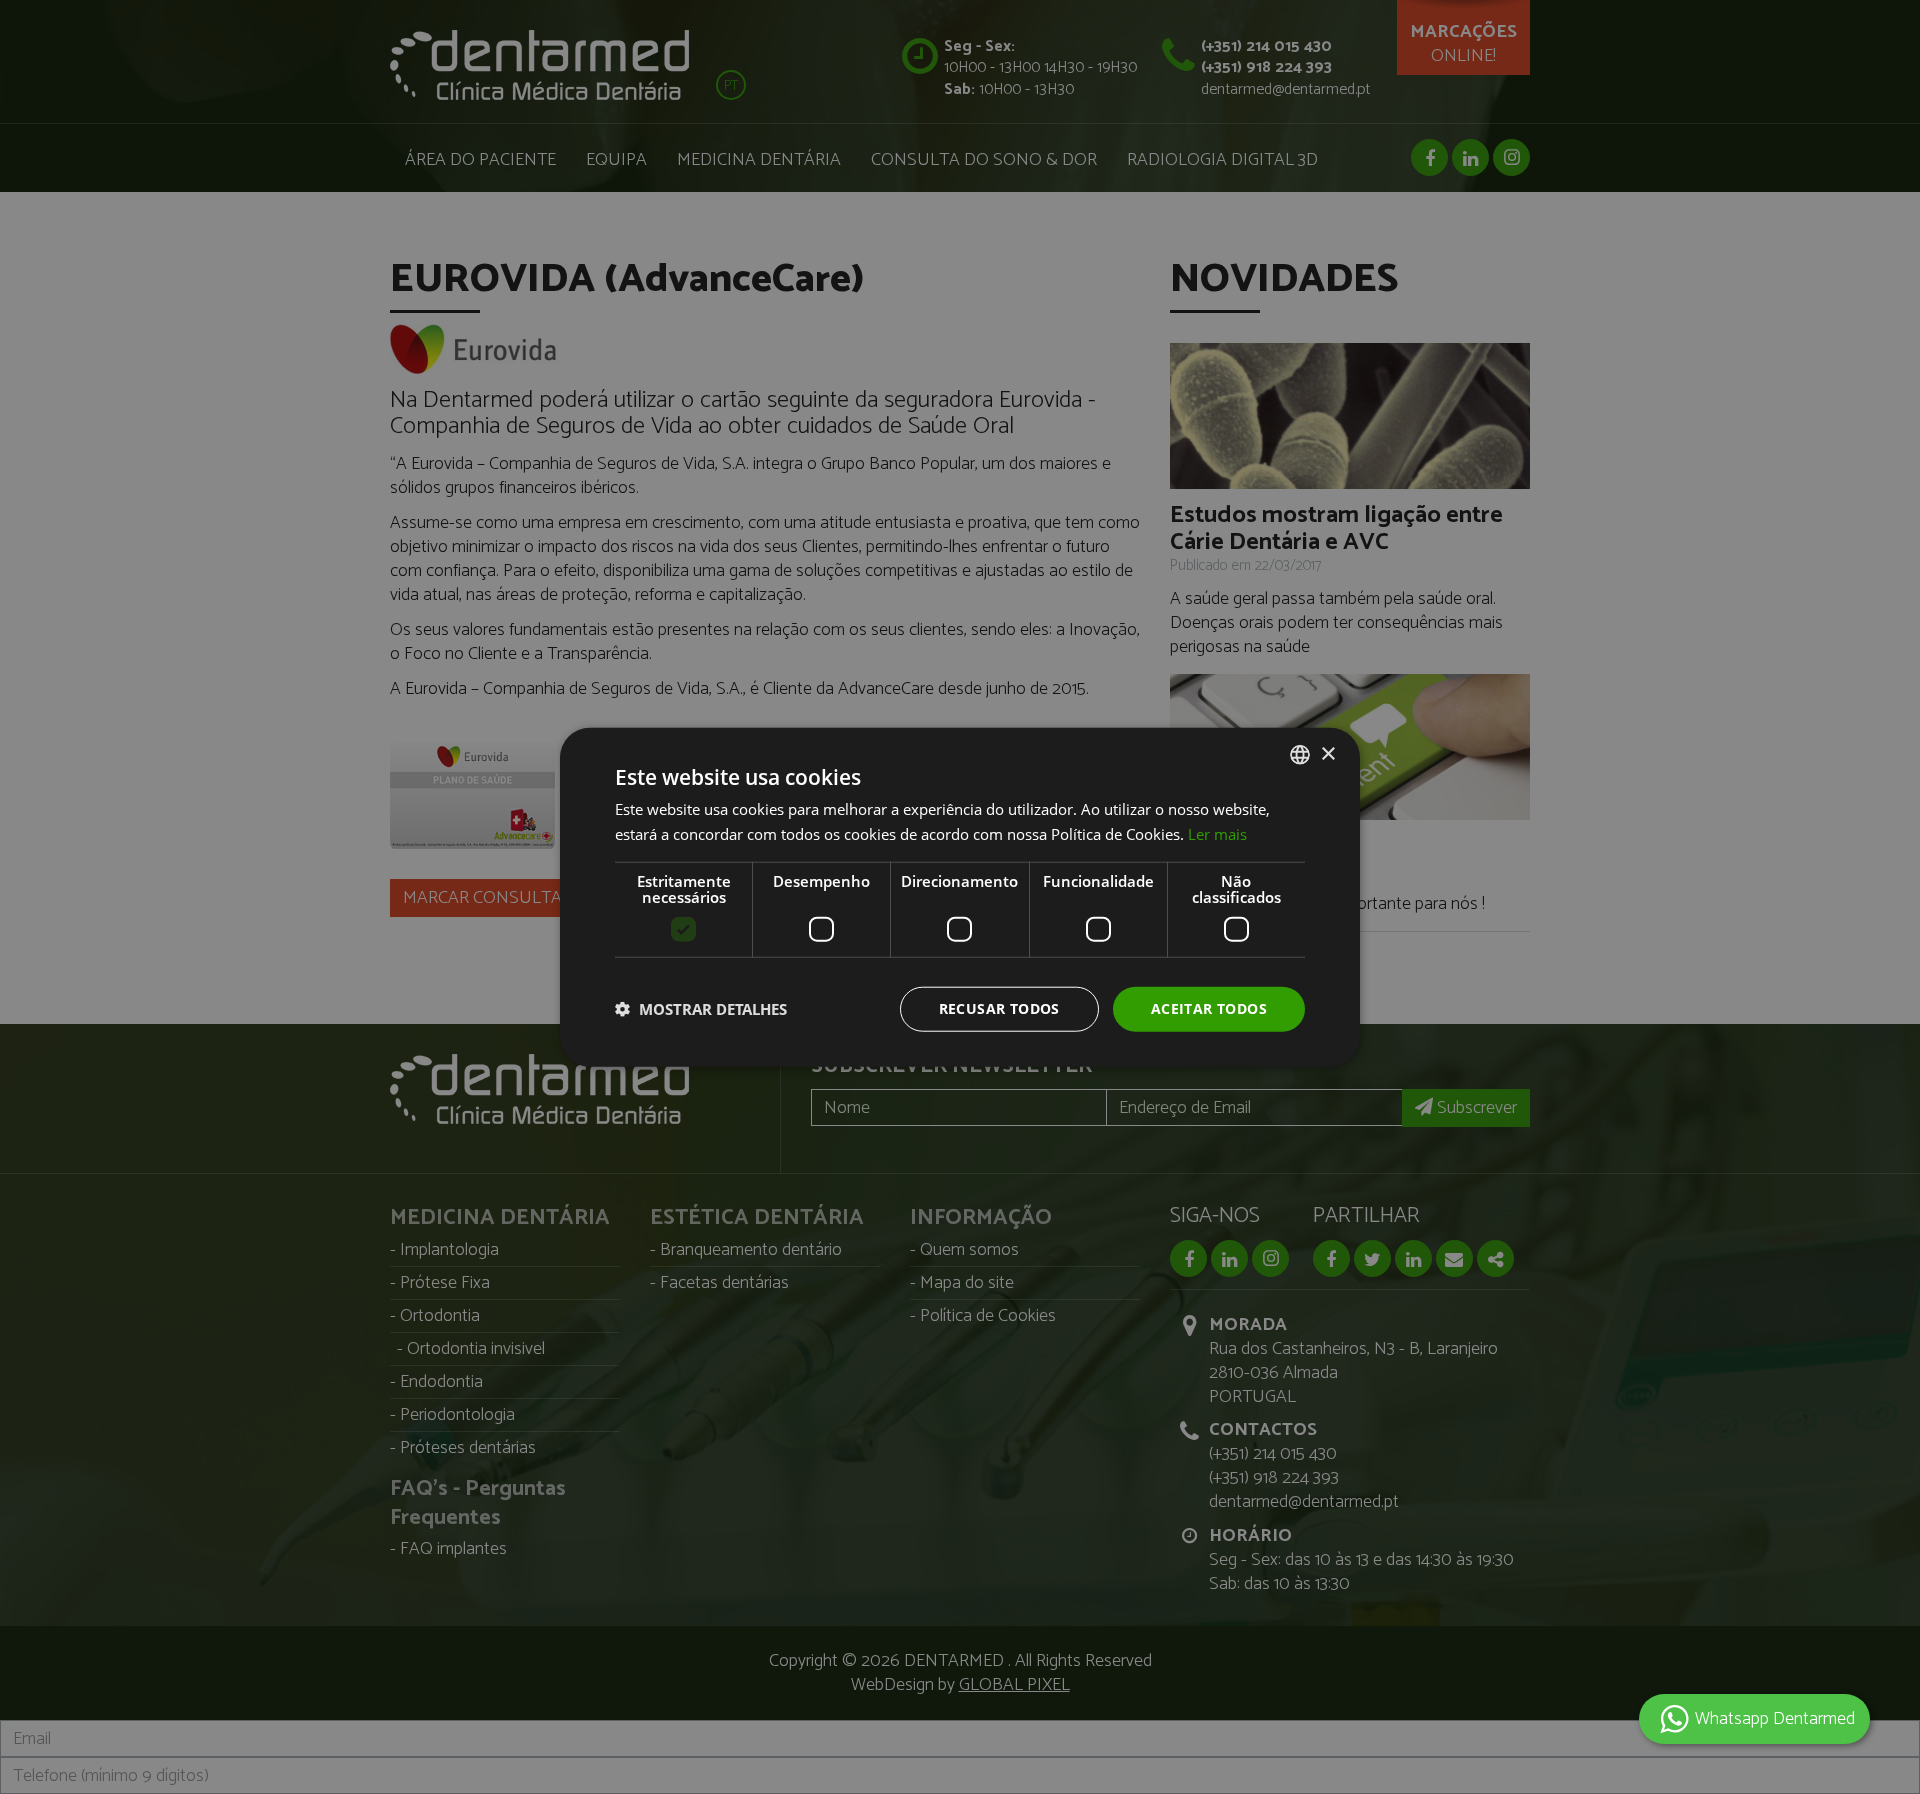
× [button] (1327, 753)
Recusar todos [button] (999, 1008)
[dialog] (960, 897)
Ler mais (1217, 834)
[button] (701, 1009)
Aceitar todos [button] (1209, 1008)
